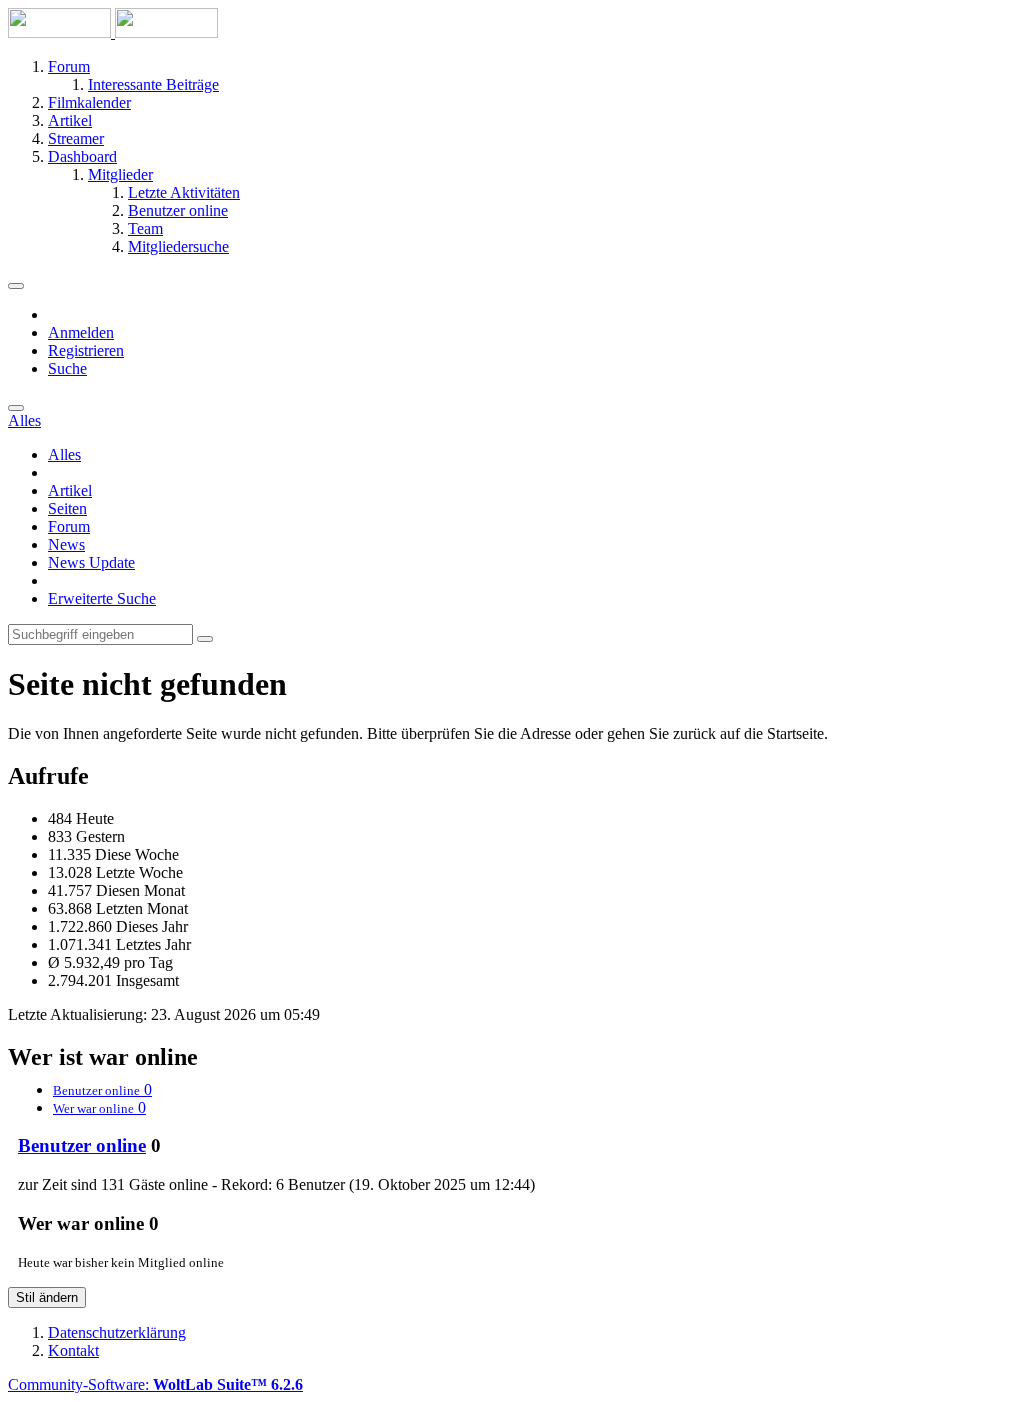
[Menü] (16, 286)
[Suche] (16, 408)
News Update (91, 562)
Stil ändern (47, 1297)
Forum (69, 526)
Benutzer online (82, 1145)
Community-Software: (155, 1384)
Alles (64, 454)
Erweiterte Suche (102, 598)
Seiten (67, 508)
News (66, 544)
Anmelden (81, 332)
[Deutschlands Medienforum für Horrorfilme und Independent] (113, 32)
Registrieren (86, 350)
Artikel (70, 490)
